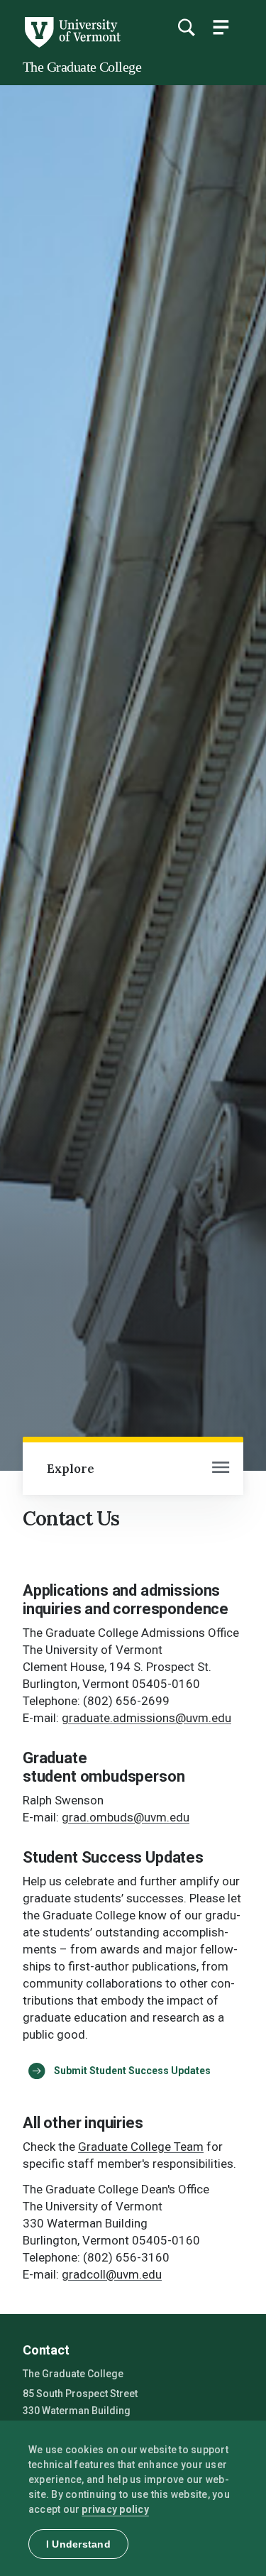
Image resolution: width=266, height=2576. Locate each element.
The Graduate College (82, 67)
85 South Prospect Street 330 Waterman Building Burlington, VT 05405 (80, 2412)
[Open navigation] (221, 1469)
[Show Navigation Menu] (221, 27)
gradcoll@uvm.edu (112, 2274)
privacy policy (115, 2509)
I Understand (78, 2544)
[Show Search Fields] (186, 27)
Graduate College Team (141, 2147)
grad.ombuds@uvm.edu (126, 1817)
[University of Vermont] (72, 44)
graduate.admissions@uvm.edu (146, 1718)
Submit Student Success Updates (132, 2071)
